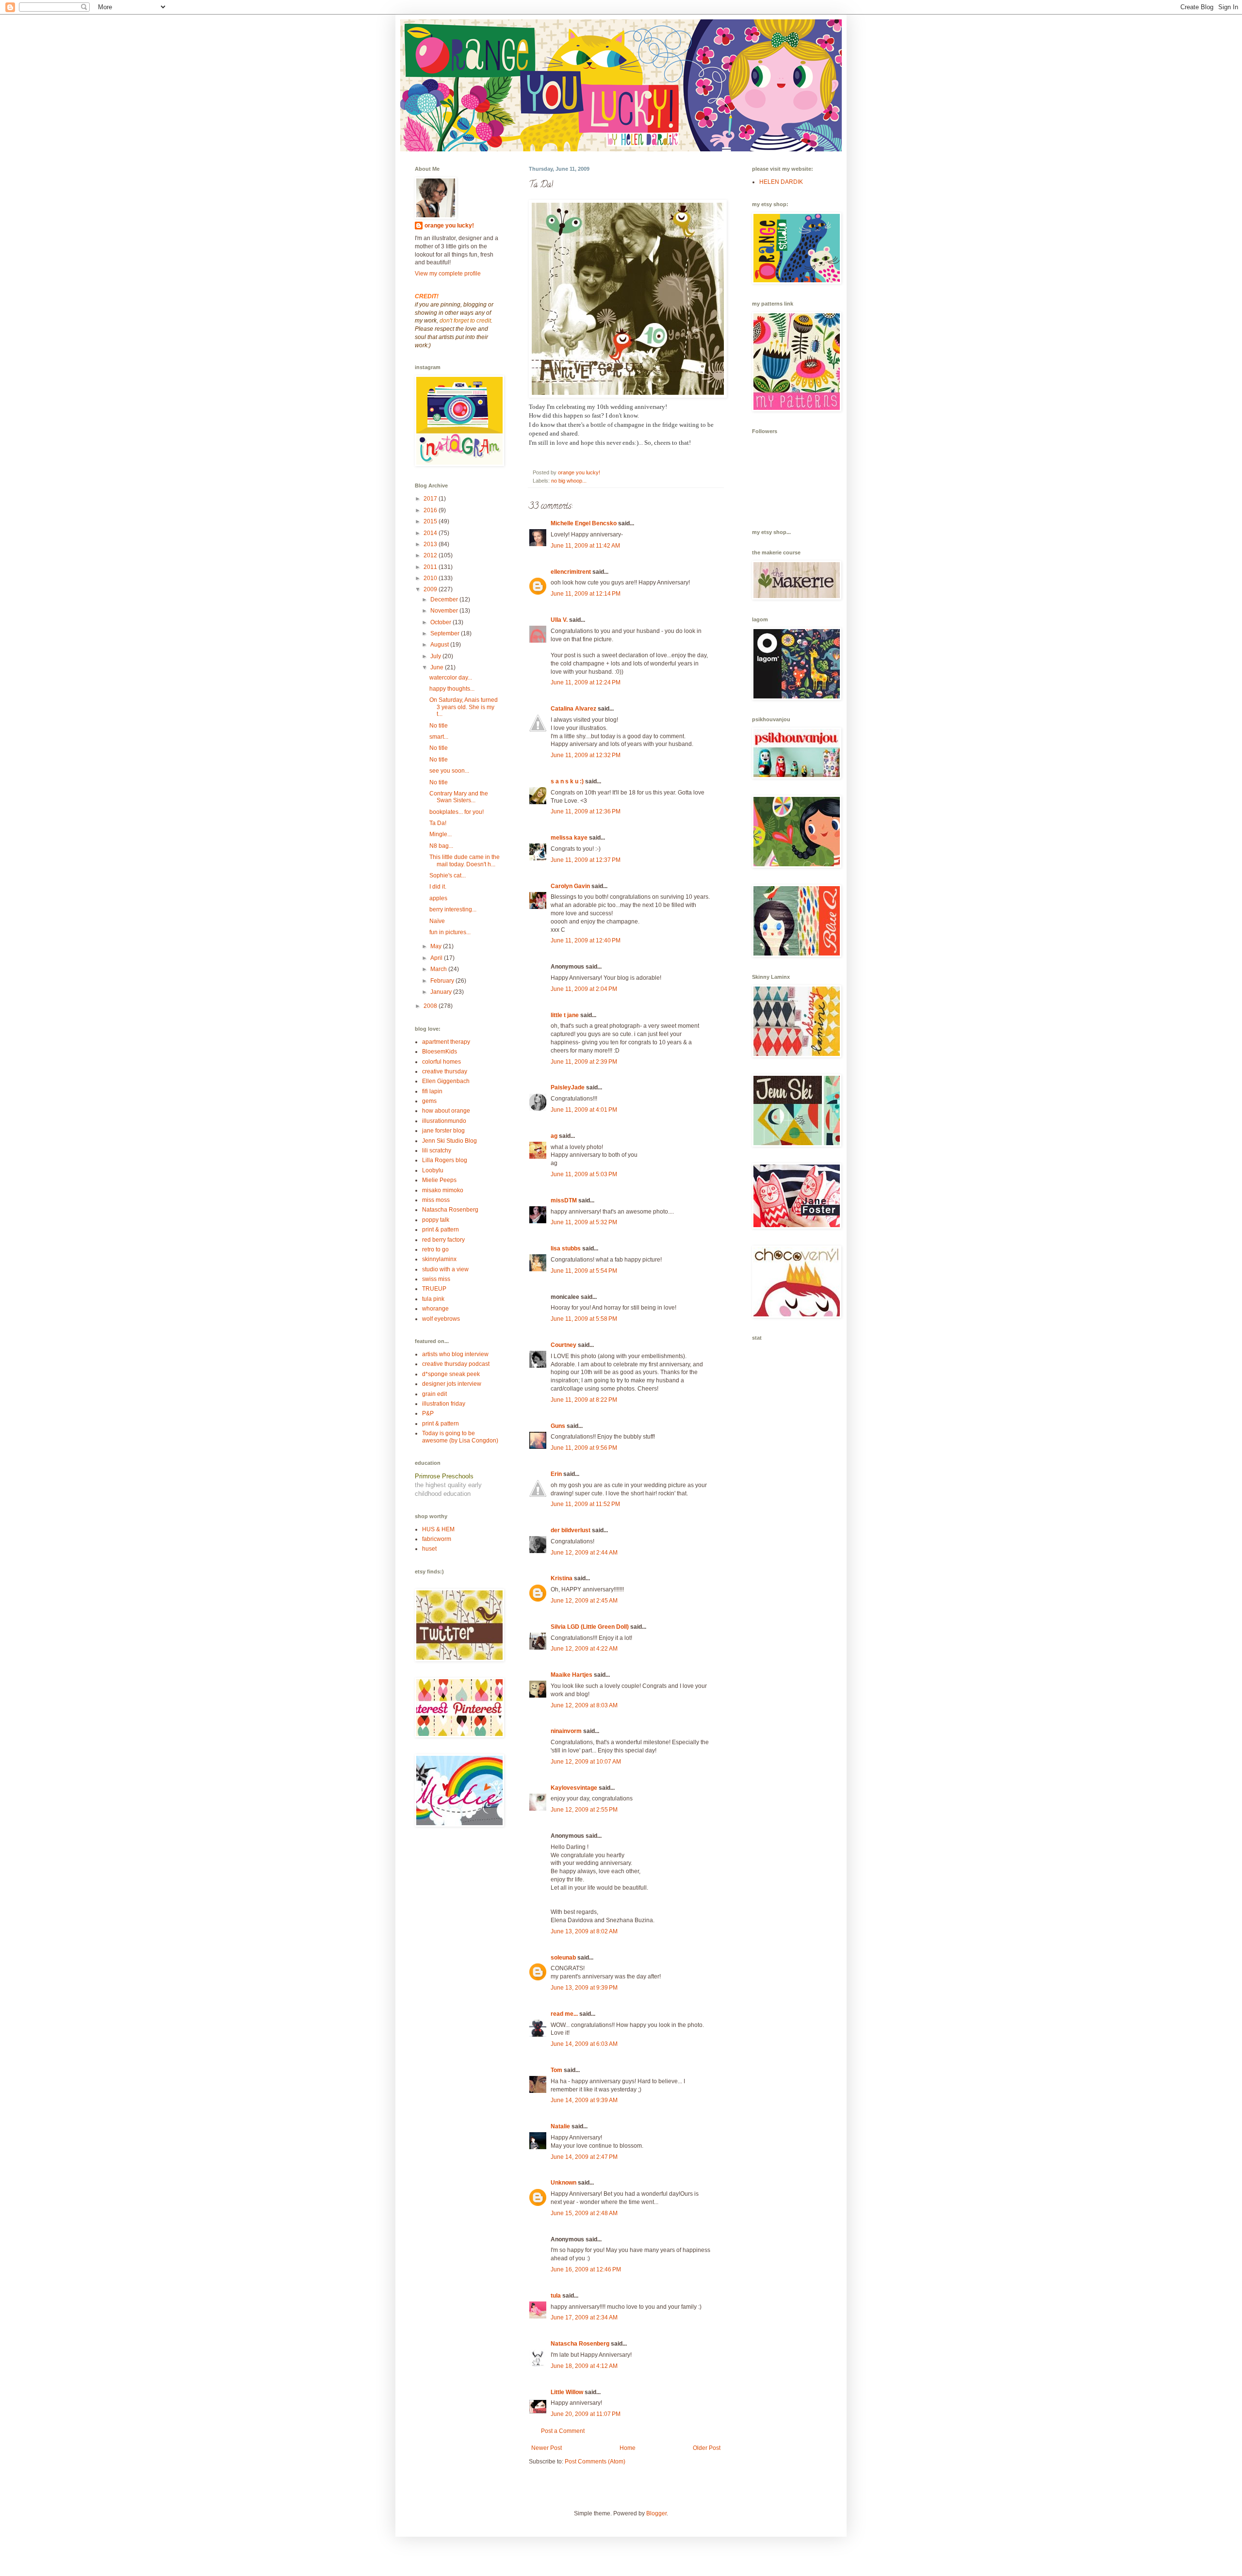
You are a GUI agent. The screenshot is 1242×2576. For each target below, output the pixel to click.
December (445, 599)
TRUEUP (434, 1289)
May (437, 946)
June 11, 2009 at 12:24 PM (586, 682)
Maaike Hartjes (572, 1675)
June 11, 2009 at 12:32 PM (586, 755)
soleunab (563, 1958)
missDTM (564, 1200)
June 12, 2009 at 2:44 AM (584, 1553)
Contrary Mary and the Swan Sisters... (459, 797)
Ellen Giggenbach (446, 1081)
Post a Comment (563, 2431)
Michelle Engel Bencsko (584, 523)
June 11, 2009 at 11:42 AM (585, 546)
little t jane (565, 1015)
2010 (431, 578)
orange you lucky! (449, 226)
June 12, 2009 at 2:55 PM (584, 1810)
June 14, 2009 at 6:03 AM (584, 2044)
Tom (556, 2070)
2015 (431, 521)
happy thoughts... (452, 689)
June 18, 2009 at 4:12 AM (584, 2366)
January (442, 992)
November (445, 611)
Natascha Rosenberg (580, 2344)
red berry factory (443, 1240)
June (438, 667)
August (440, 645)
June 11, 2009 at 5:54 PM (584, 1271)
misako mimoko (443, 1190)
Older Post (707, 2448)
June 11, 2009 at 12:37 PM (586, 860)
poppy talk (436, 1220)
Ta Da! (438, 823)
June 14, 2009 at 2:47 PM (584, 2157)
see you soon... (449, 771)
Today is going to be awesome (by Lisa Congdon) (460, 1437)
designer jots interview (452, 1384)
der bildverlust (571, 1530)
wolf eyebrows (441, 1319)
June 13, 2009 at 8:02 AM (584, 1931)
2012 (431, 555)
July (436, 656)
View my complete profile (448, 274)
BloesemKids (440, 1052)
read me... (564, 2014)
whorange (435, 1309)
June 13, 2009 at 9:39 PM (584, 1988)
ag (554, 1136)
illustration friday (444, 1404)
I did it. (438, 887)
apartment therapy (446, 1042)
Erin (556, 1474)
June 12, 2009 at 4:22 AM (584, 1649)
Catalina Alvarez (573, 709)
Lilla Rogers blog (445, 1160)
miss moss (436, 1200)
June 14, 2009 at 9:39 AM (584, 2100)
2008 (431, 1006)
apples (438, 898)
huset (429, 1549)
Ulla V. (559, 620)
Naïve (437, 921)
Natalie (560, 2126)
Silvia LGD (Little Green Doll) (590, 1627)
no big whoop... (569, 481)
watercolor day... (451, 678)
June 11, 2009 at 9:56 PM (584, 1448)
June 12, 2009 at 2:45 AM (584, 1601)
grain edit (434, 1394)
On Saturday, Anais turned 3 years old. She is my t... (464, 707)
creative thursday (445, 1071)
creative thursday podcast (456, 1364)
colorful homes (441, 1062)
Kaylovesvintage (574, 1788)
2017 (431, 499)
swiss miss (436, 1279)
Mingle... (441, 834)
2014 (431, 533)
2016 (431, 510)
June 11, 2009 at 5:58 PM (584, 1319)
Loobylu (433, 1170)
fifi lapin (432, 1091)
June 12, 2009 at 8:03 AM (584, 1705)
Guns (558, 1426)
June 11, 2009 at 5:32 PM (584, 1222)
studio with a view (445, 1269)
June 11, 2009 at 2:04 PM (584, 989)
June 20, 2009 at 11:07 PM (586, 2414)
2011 (431, 567)
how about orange (446, 1111)
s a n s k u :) (567, 781)
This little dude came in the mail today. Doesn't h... (465, 860)
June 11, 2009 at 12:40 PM (586, 940)
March (439, 969)
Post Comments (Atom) (595, 2462)
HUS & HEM (438, 1529)
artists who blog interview (455, 1354)
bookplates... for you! (457, 812)
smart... (439, 737)
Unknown (564, 2183)
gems (429, 1101)
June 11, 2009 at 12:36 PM (586, 811)
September (446, 633)
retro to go (435, 1249)
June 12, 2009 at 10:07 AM (586, 1762)
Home (628, 2448)
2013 (431, 544)
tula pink (433, 1299)
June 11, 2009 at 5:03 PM (584, 1174)
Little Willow (567, 2392)
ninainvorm (566, 1731)
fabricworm (437, 1539)
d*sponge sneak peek (451, 1374)
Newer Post (547, 2448)
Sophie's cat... (448, 875)
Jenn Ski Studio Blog (449, 1141)
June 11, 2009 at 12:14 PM (586, 594)
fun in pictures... (450, 932)
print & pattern (441, 1230)
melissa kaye (569, 838)
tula (556, 2296)
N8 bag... (441, 846)
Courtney (564, 1345)
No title (439, 726)
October (441, 622)
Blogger (656, 2513)
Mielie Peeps (439, 1180)
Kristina (562, 1578)
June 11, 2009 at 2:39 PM (584, 1062)
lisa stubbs (566, 1248)
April (437, 958)
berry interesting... (453, 909)
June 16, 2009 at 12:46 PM (586, 2269)
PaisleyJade (568, 1087)
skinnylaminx (439, 1259)
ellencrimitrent (571, 572)
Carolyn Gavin (570, 886)
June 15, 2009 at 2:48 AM (584, 2213)
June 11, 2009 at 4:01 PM (584, 1110)
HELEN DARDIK (781, 182)
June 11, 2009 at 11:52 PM (585, 1504)
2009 (431, 589)
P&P (428, 1413)
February (443, 981)
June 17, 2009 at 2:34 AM (584, 2317)
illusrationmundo (444, 1121)
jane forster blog (443, 1131)
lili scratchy (437, 1150)
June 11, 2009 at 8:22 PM (584, 1400)
